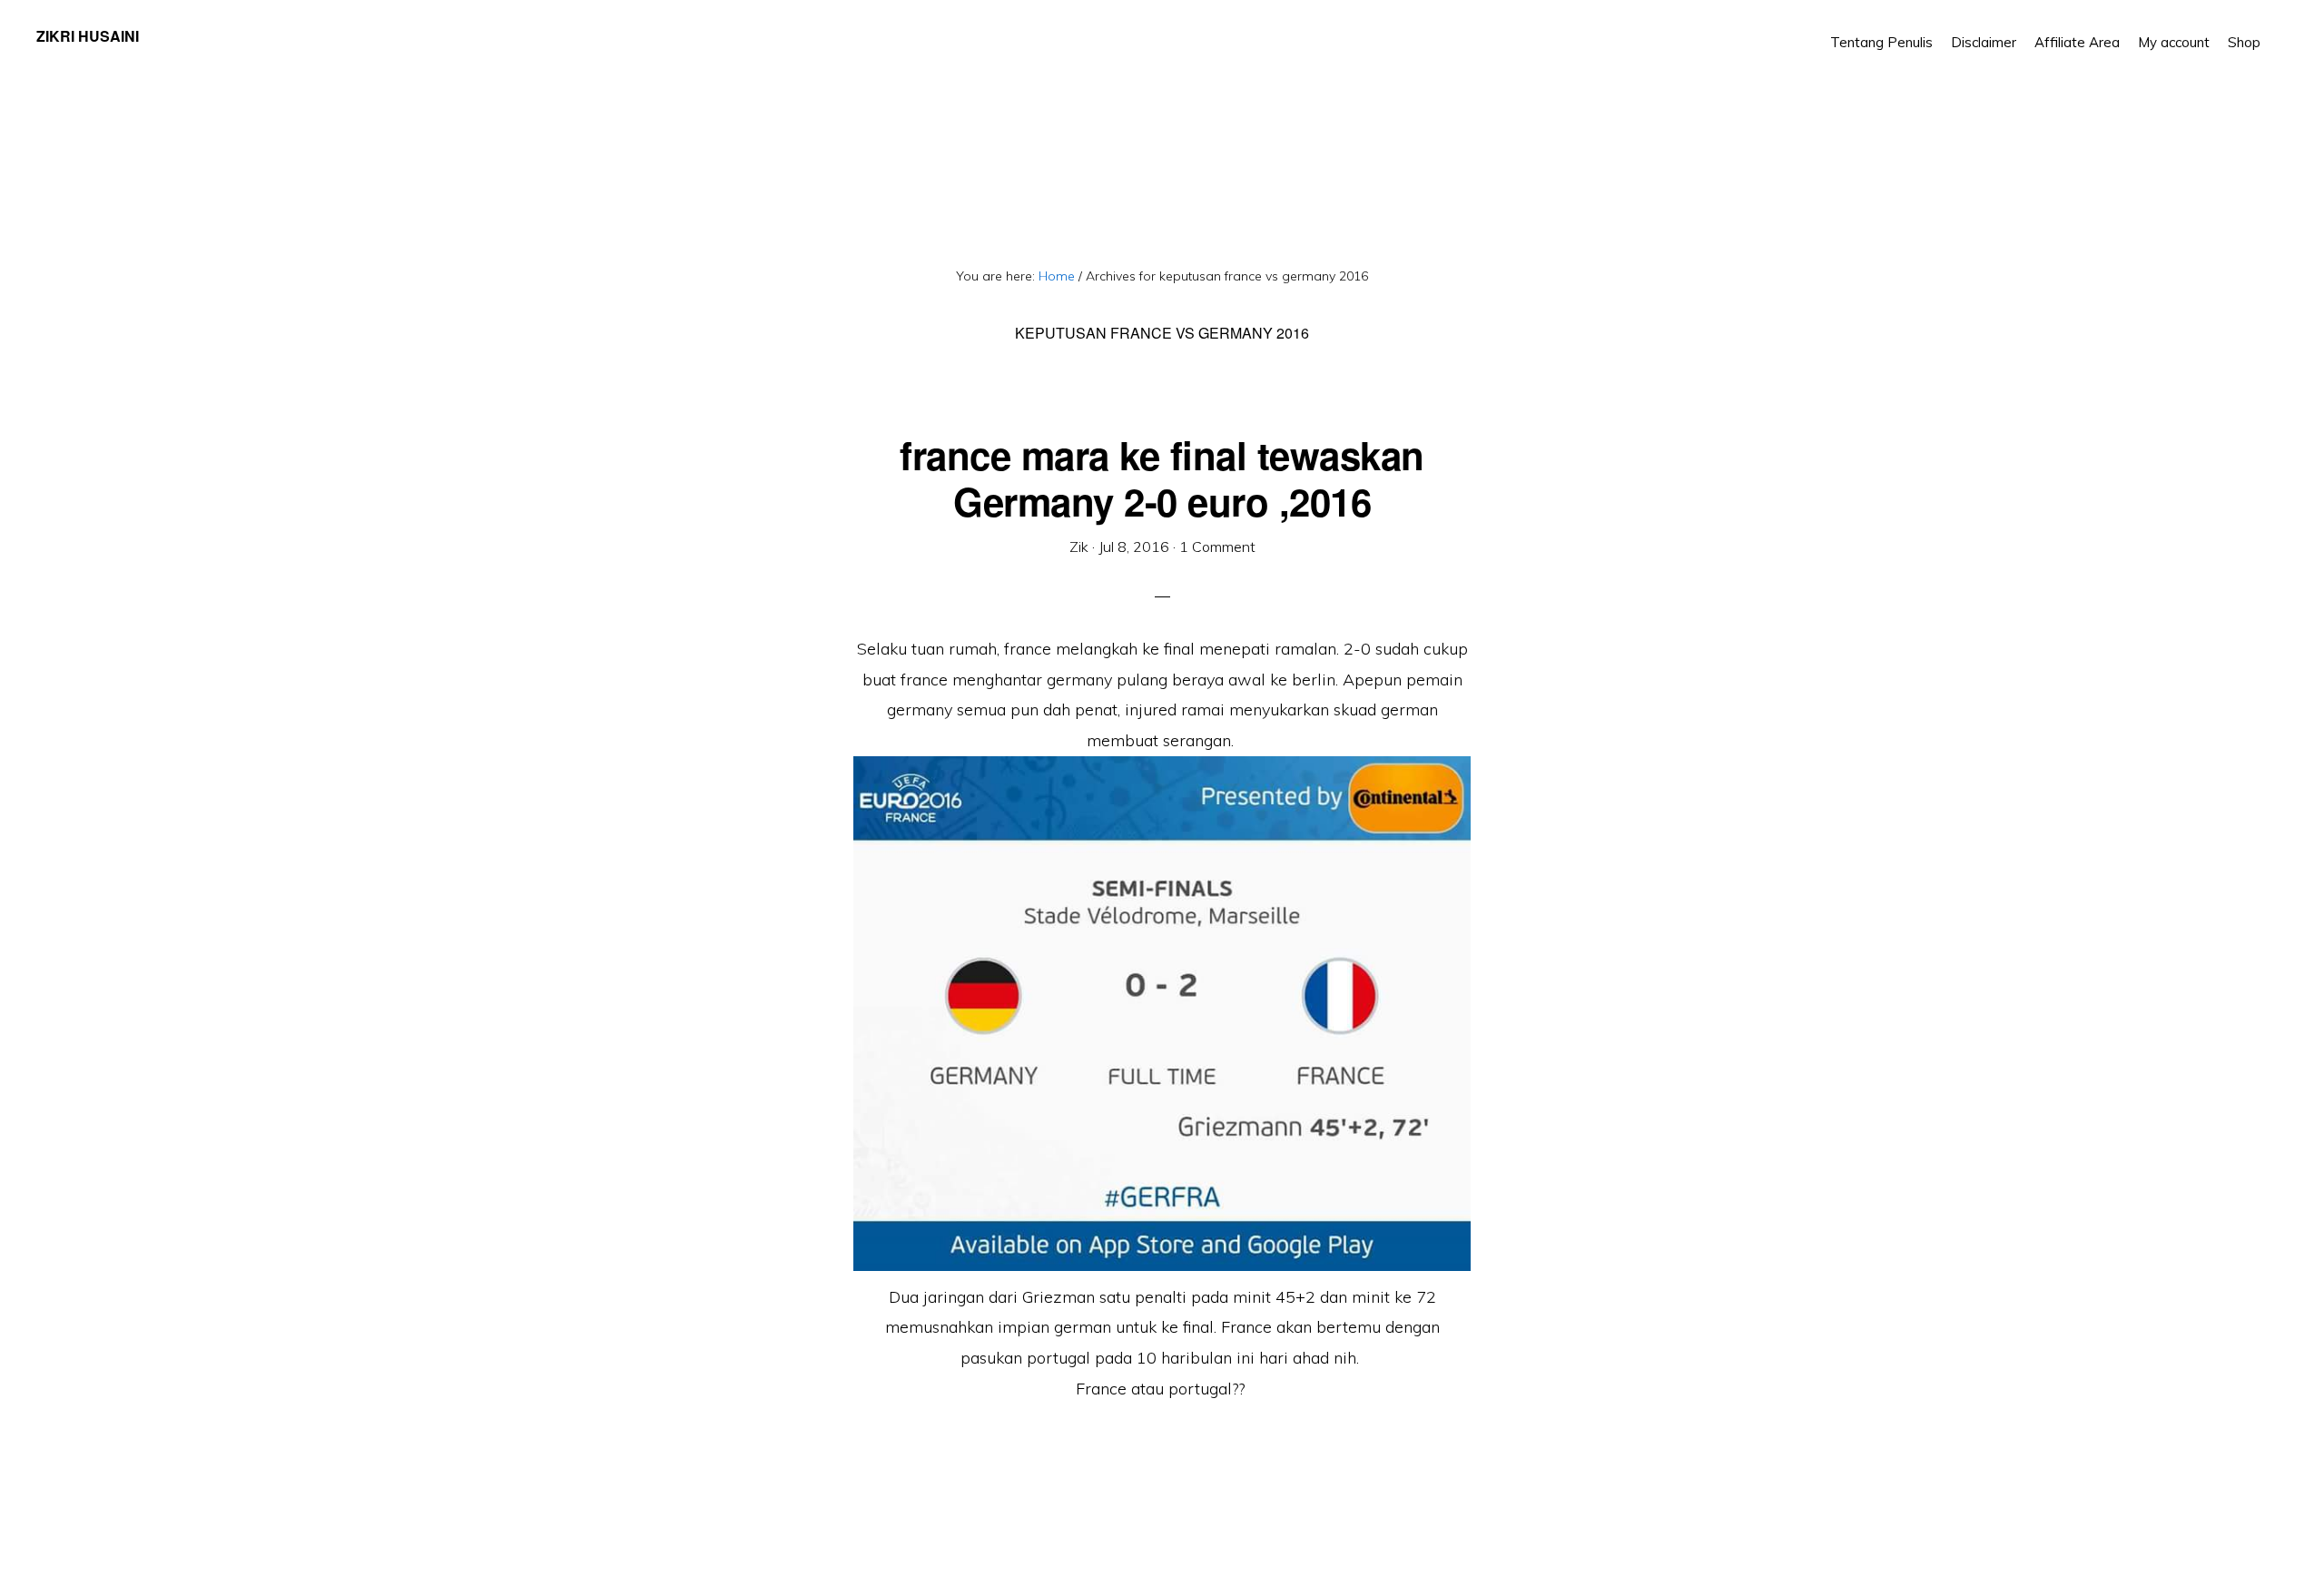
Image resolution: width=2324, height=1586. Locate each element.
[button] (2279, 29)
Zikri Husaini (88, 36)
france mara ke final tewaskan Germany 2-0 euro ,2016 (1162, 478)
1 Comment (1217, 547)
